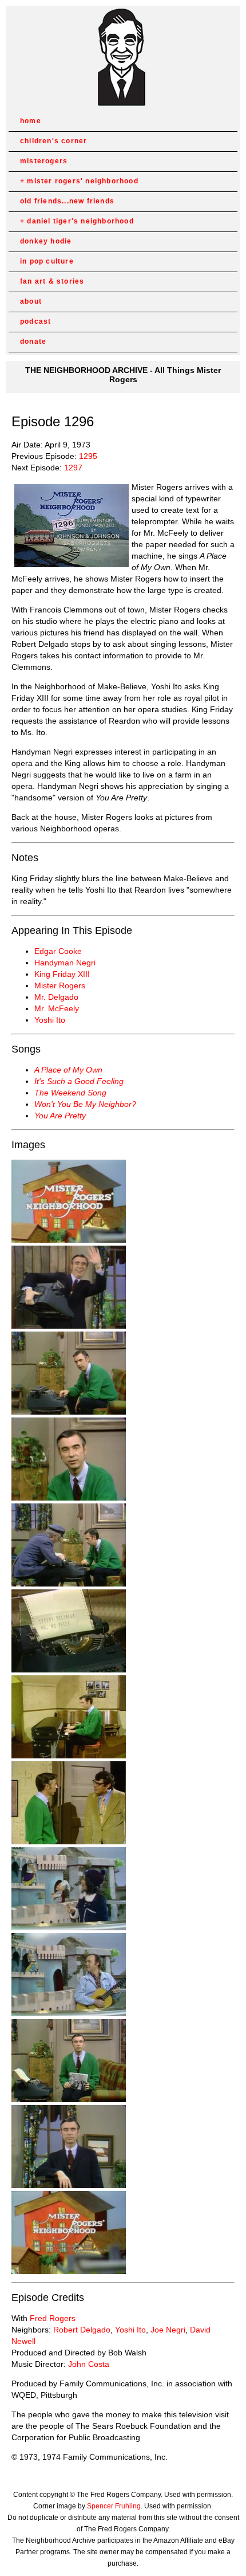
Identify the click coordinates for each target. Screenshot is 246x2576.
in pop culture (47, 261)
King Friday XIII (62, 974)
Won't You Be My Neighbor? (85, 1104)
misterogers (44, 161)
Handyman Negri (65, 963)
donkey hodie (46, 241)
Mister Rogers (60, 985)
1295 (88, 456)
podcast (35, 321)
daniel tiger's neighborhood (80, 221)
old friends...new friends (67, 201)
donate (33, 341)
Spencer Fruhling (114, 2506)
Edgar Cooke (58, 951)
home (31, 121)
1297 (73, 468)
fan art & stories (52, 281)
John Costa (89, 2364)
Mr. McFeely (57, 1008)
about (31, 301)
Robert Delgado (82, 2330)
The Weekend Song (70, 1093)
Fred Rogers (53, 2318)
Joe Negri (168, 2330)
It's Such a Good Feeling (79, 1081)
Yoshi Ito (50, 1020)
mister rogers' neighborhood (82, 181)
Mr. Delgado (56, 997)
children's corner (53, 141)
